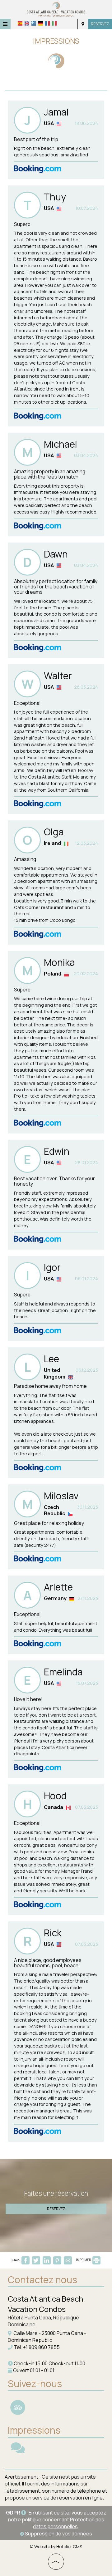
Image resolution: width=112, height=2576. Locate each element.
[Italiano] (54, 23)
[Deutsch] (41, 23)
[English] (27, 23)
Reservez (100, 24)
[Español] (20, 23)
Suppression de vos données (58, 2534)
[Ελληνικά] (34, 23)
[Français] (47, 23)
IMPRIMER (84, 2260)
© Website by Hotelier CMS (56, 2547)
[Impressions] (18, 2451)
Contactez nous (42, 2280)
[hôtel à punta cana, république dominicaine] (56, 9)
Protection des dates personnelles (69, 2523)
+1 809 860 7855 (41, 2347)
